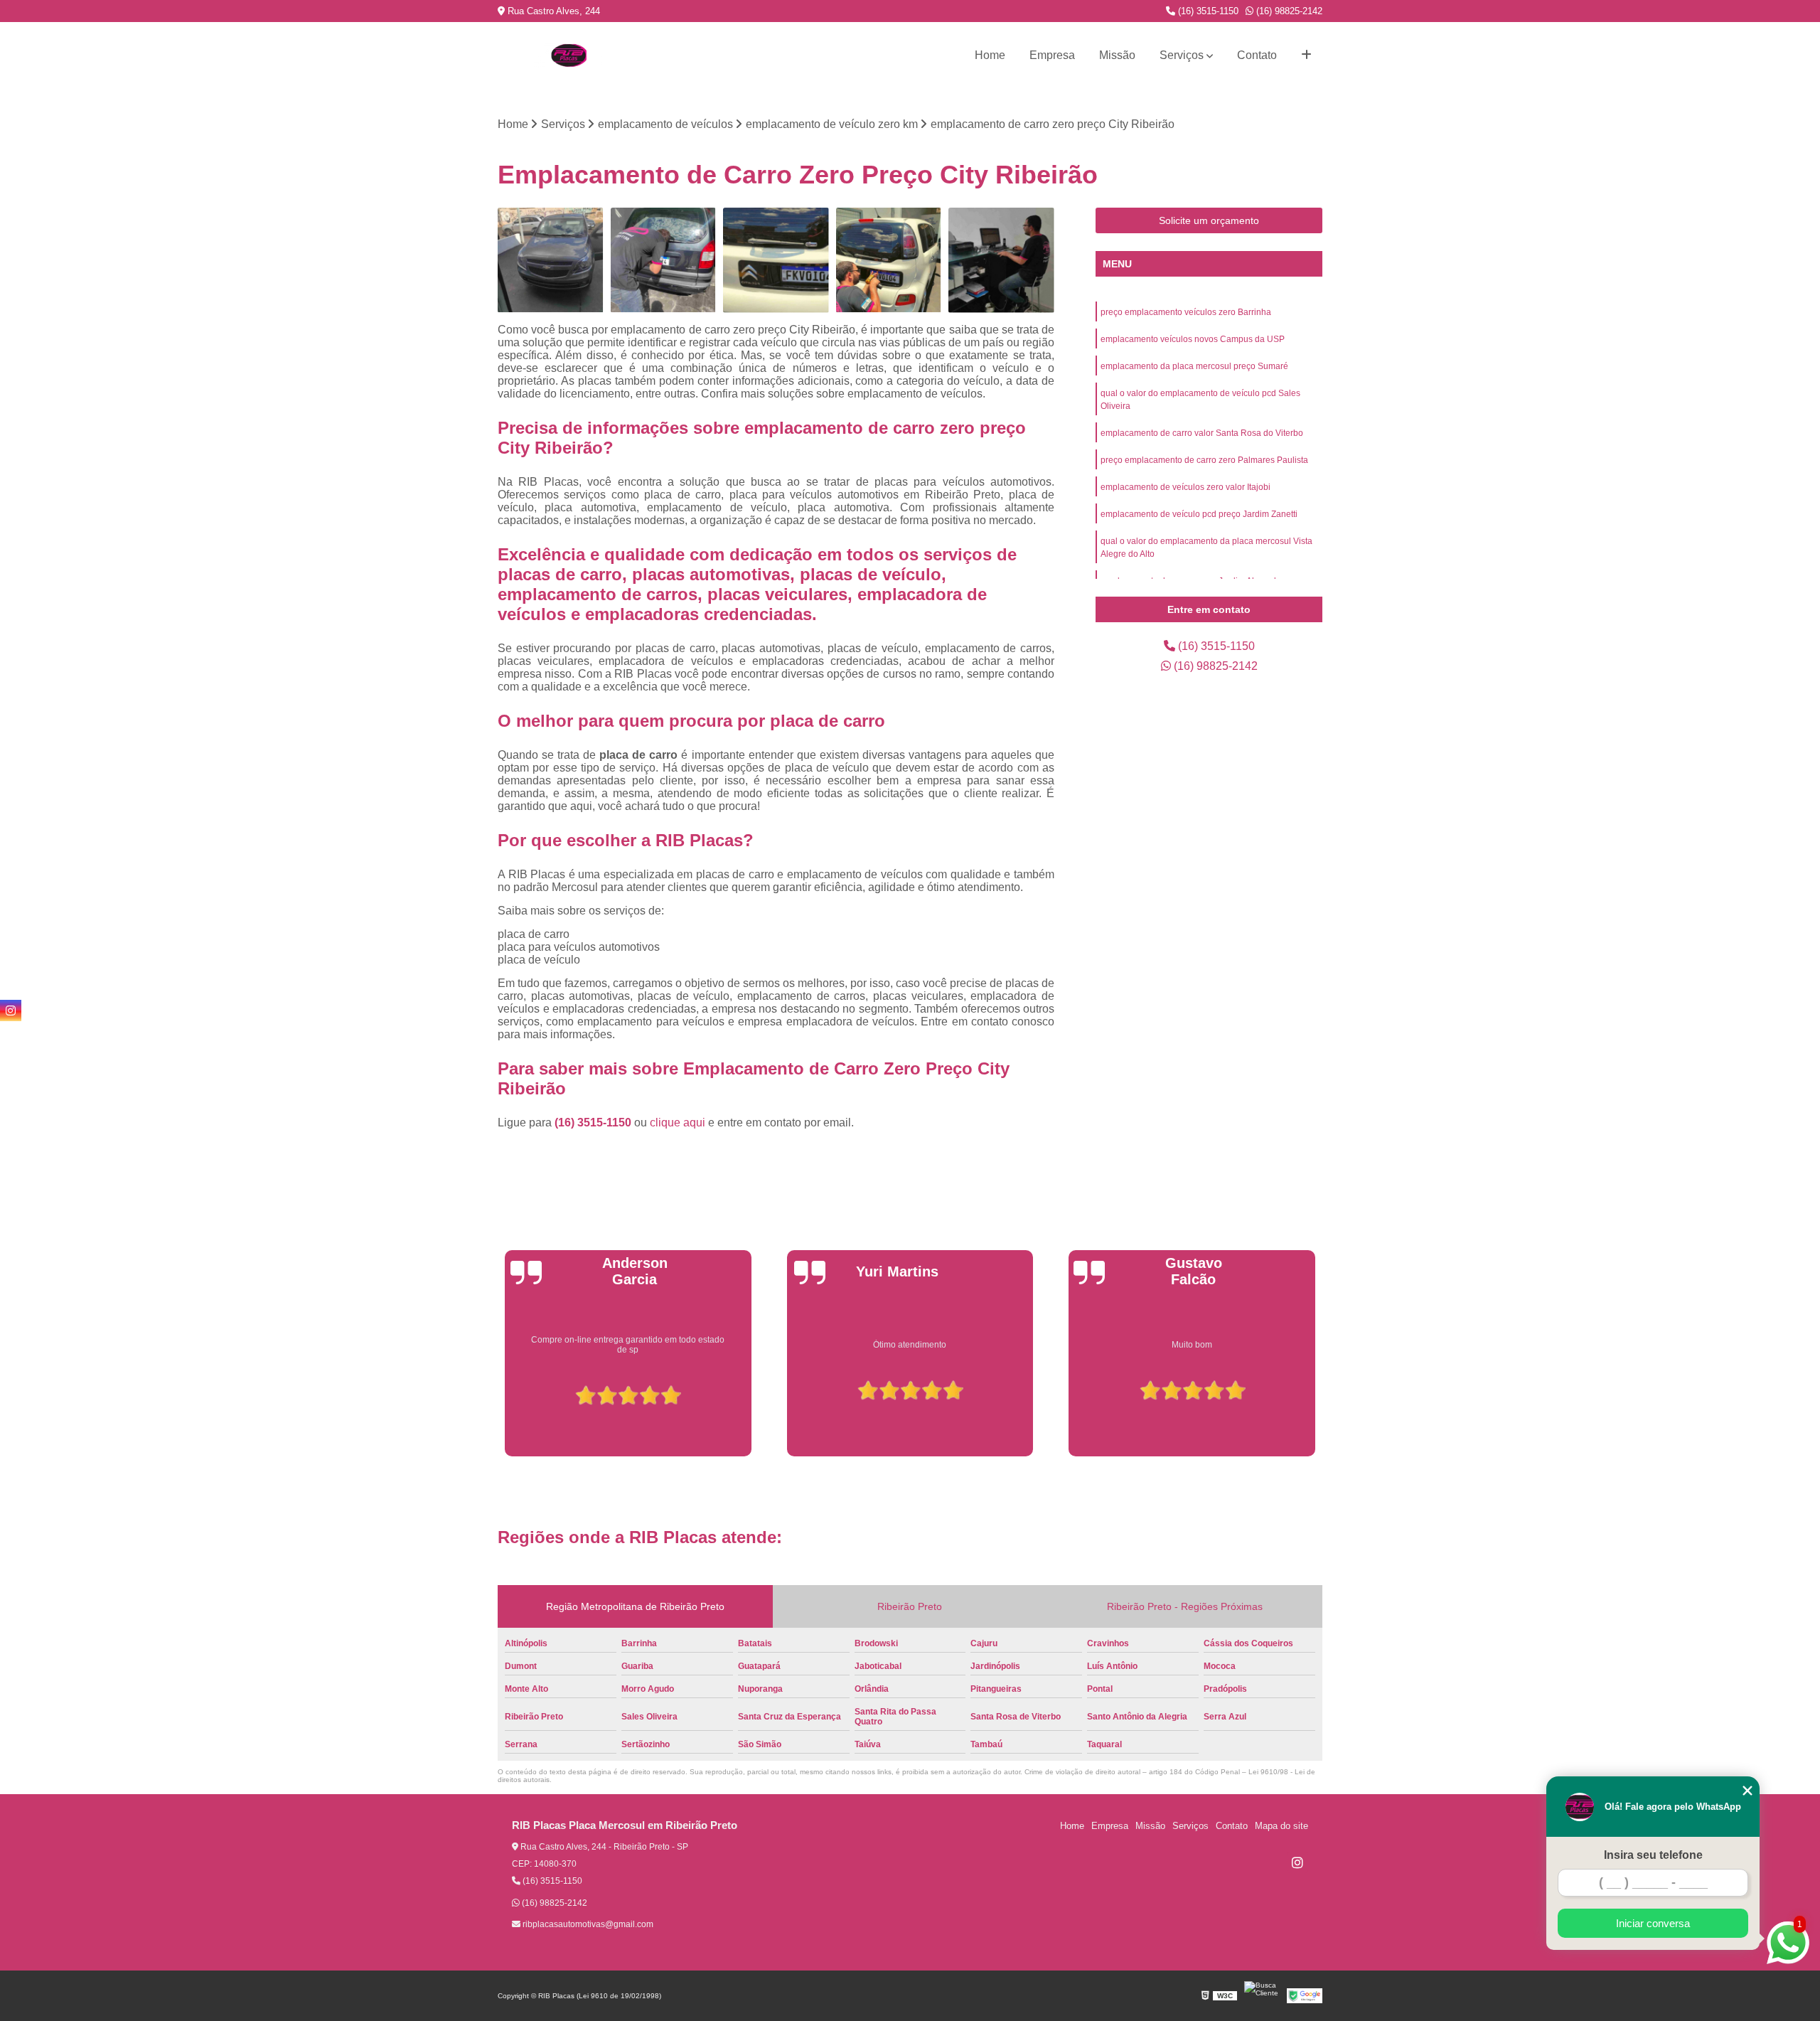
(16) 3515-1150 (1207, 11)
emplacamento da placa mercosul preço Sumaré (1194, 366)
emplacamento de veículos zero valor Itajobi (1185, 487)
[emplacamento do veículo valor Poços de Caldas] (776, 261)
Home (990, 55)
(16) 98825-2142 (1288, 11)
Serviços (1182, 55)
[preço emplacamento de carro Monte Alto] (1001, 261)
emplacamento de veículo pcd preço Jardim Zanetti (1199, 514)
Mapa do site (1281, 1826)
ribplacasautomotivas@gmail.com (587, 1924)
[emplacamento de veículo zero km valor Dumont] (551, 261)
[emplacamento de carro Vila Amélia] (664, 261)
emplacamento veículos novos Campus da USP (1193, 339)
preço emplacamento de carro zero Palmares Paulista (1204, 460)
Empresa (1052, 55)
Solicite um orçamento (1209, 220)
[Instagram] (1297, 1862)
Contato (1257, 55)
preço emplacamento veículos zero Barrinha (1186, 312)
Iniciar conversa (1653, 1923)
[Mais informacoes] (1306, 55)
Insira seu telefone (1653, 1855)
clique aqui (678, 1123)
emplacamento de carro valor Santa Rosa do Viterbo (1202, 433)
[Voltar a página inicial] (569, 55)
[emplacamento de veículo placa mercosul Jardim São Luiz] (889, 261)
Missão (1117, 55)
